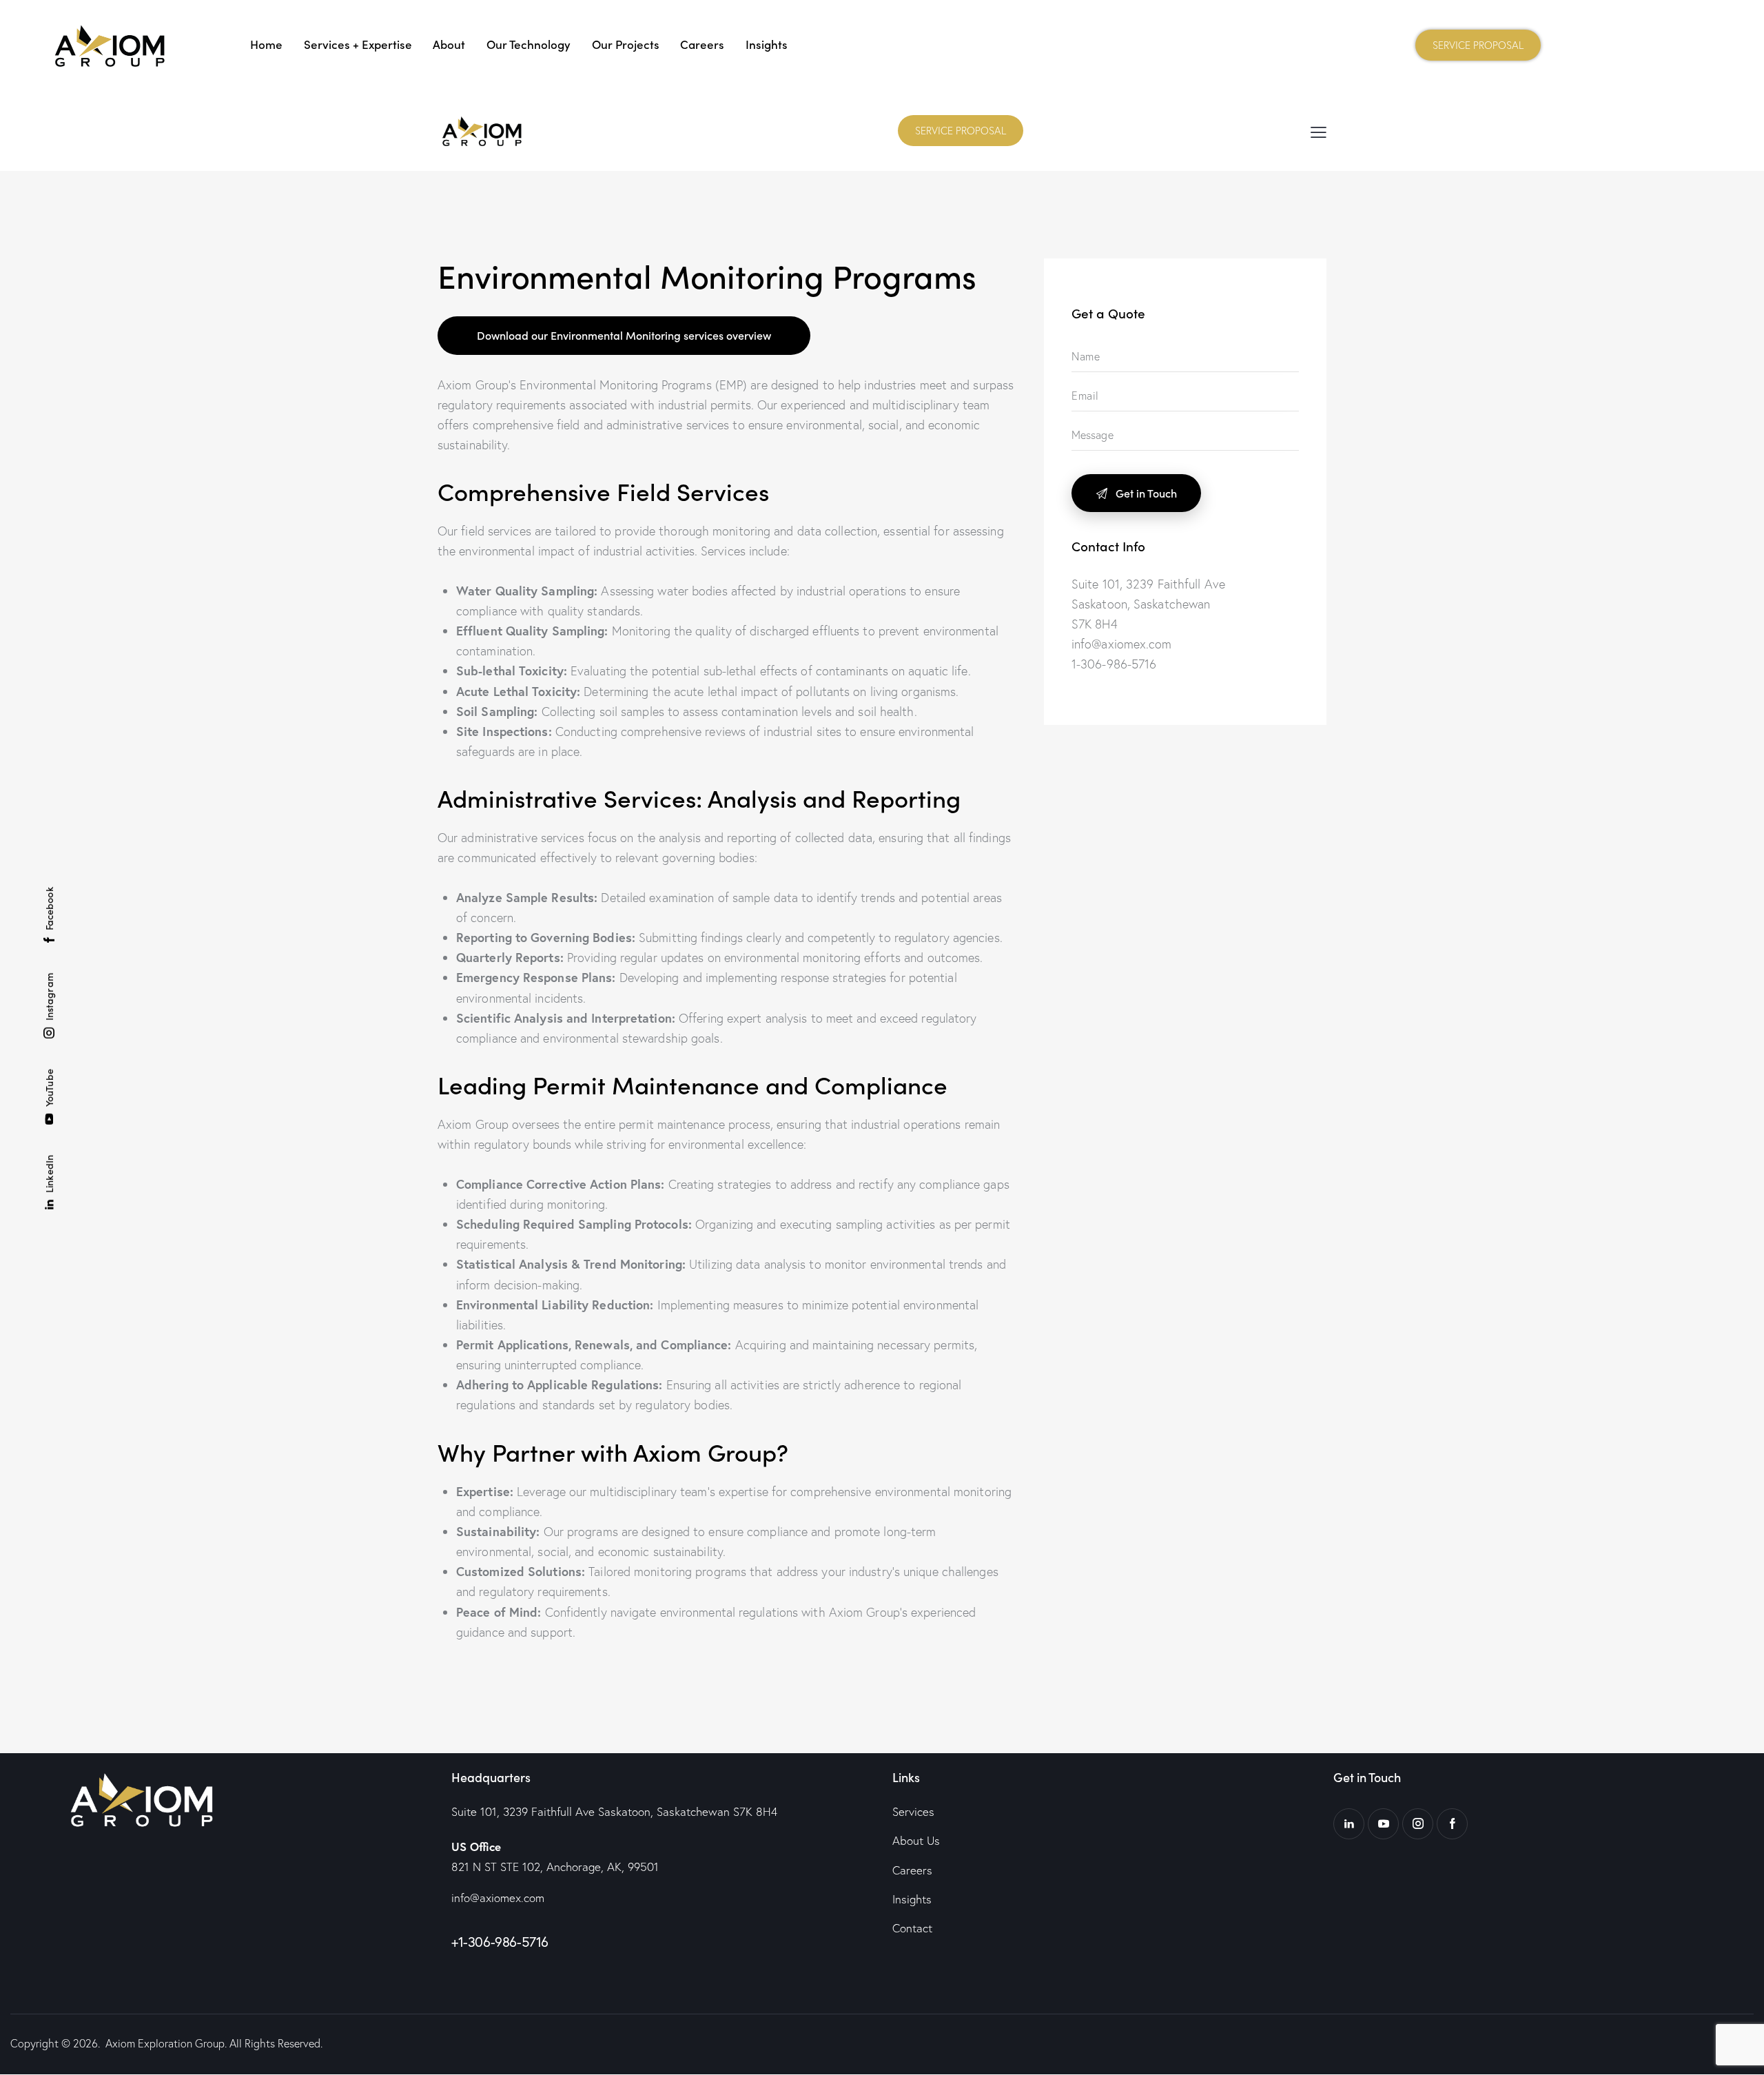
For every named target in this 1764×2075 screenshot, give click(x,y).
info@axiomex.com (498, 1898)
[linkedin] (1349, 1824)
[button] (1319, 131)
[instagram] (1418, 1824)
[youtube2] (1383, 1824)
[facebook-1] (1452, 1824)
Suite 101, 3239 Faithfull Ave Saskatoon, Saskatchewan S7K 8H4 (614, 1811)
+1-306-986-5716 (500, 1942)
